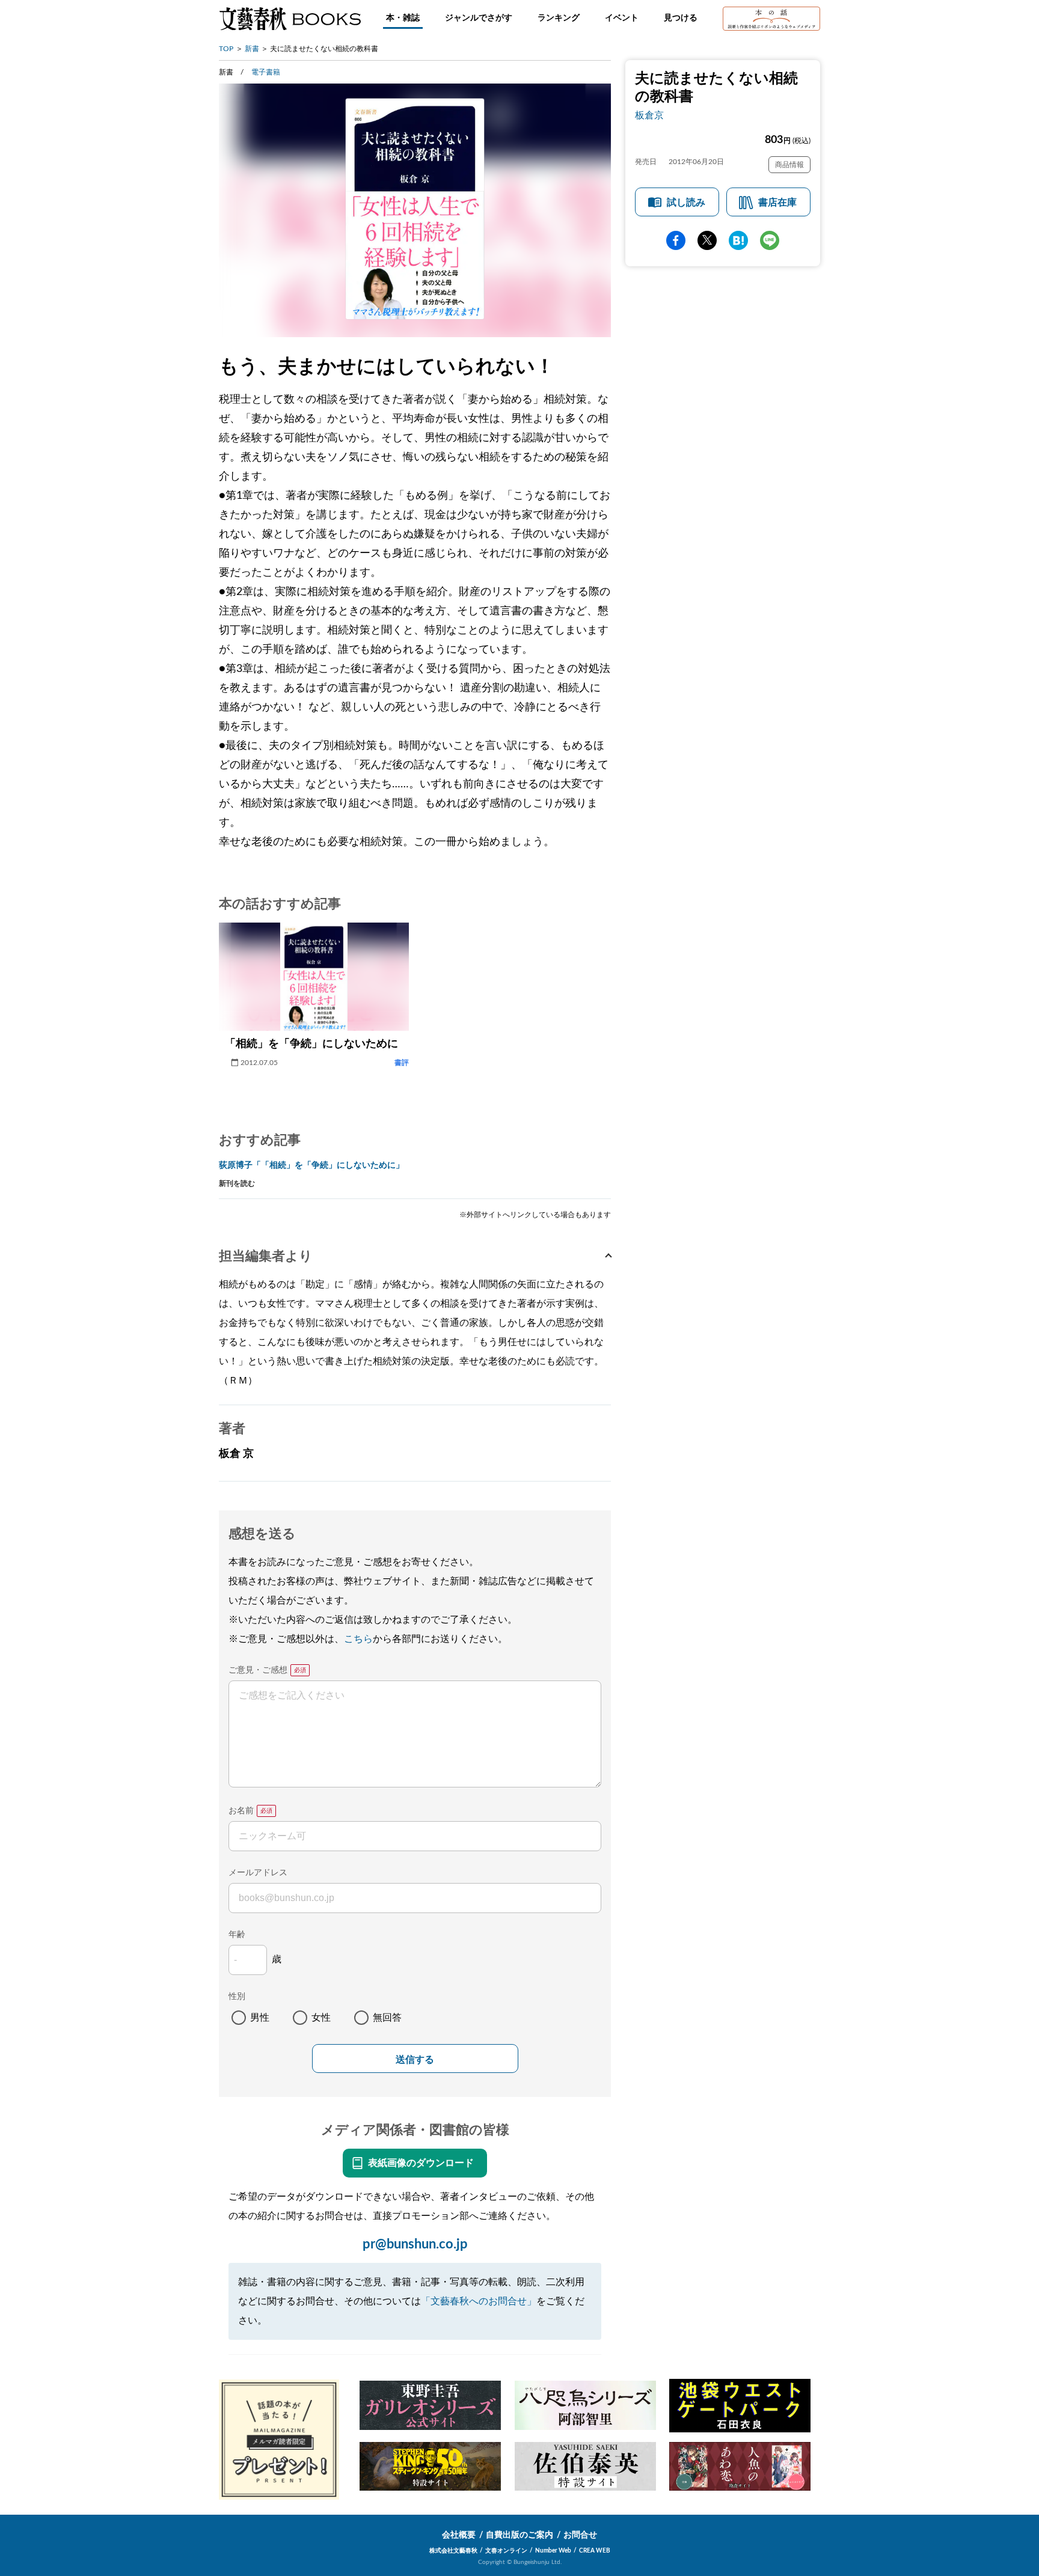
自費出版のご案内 (519, 2535)
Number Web (553, 2551)
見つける (681, 18)
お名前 (241, 1811)
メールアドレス (258, 1873)
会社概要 (459, 2535)
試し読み (686, 203)
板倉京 (649, 115)
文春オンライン (506, 2551)
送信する (415, 2059)
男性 (260, 2018)
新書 (252, 49)
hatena (738, 240)
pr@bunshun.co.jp (415, 2244)
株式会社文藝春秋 (453, 2551)
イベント (622, 18)
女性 (321, 2018)
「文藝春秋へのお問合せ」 (479, 2301)
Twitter (707, 240)
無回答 (387, 2018)
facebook (676, 240)
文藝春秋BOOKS (290, 19)
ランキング (559, 18)
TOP (226, 49)
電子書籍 (266, 72)
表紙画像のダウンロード (421, 2163)
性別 (237, 1997)
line (770, 240)
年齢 (237, 1935)
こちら (358, 1639)
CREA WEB (595, 2551)
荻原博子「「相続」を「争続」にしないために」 (311, 1165)
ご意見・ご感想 (258, 1670)
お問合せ (580, 2535)
